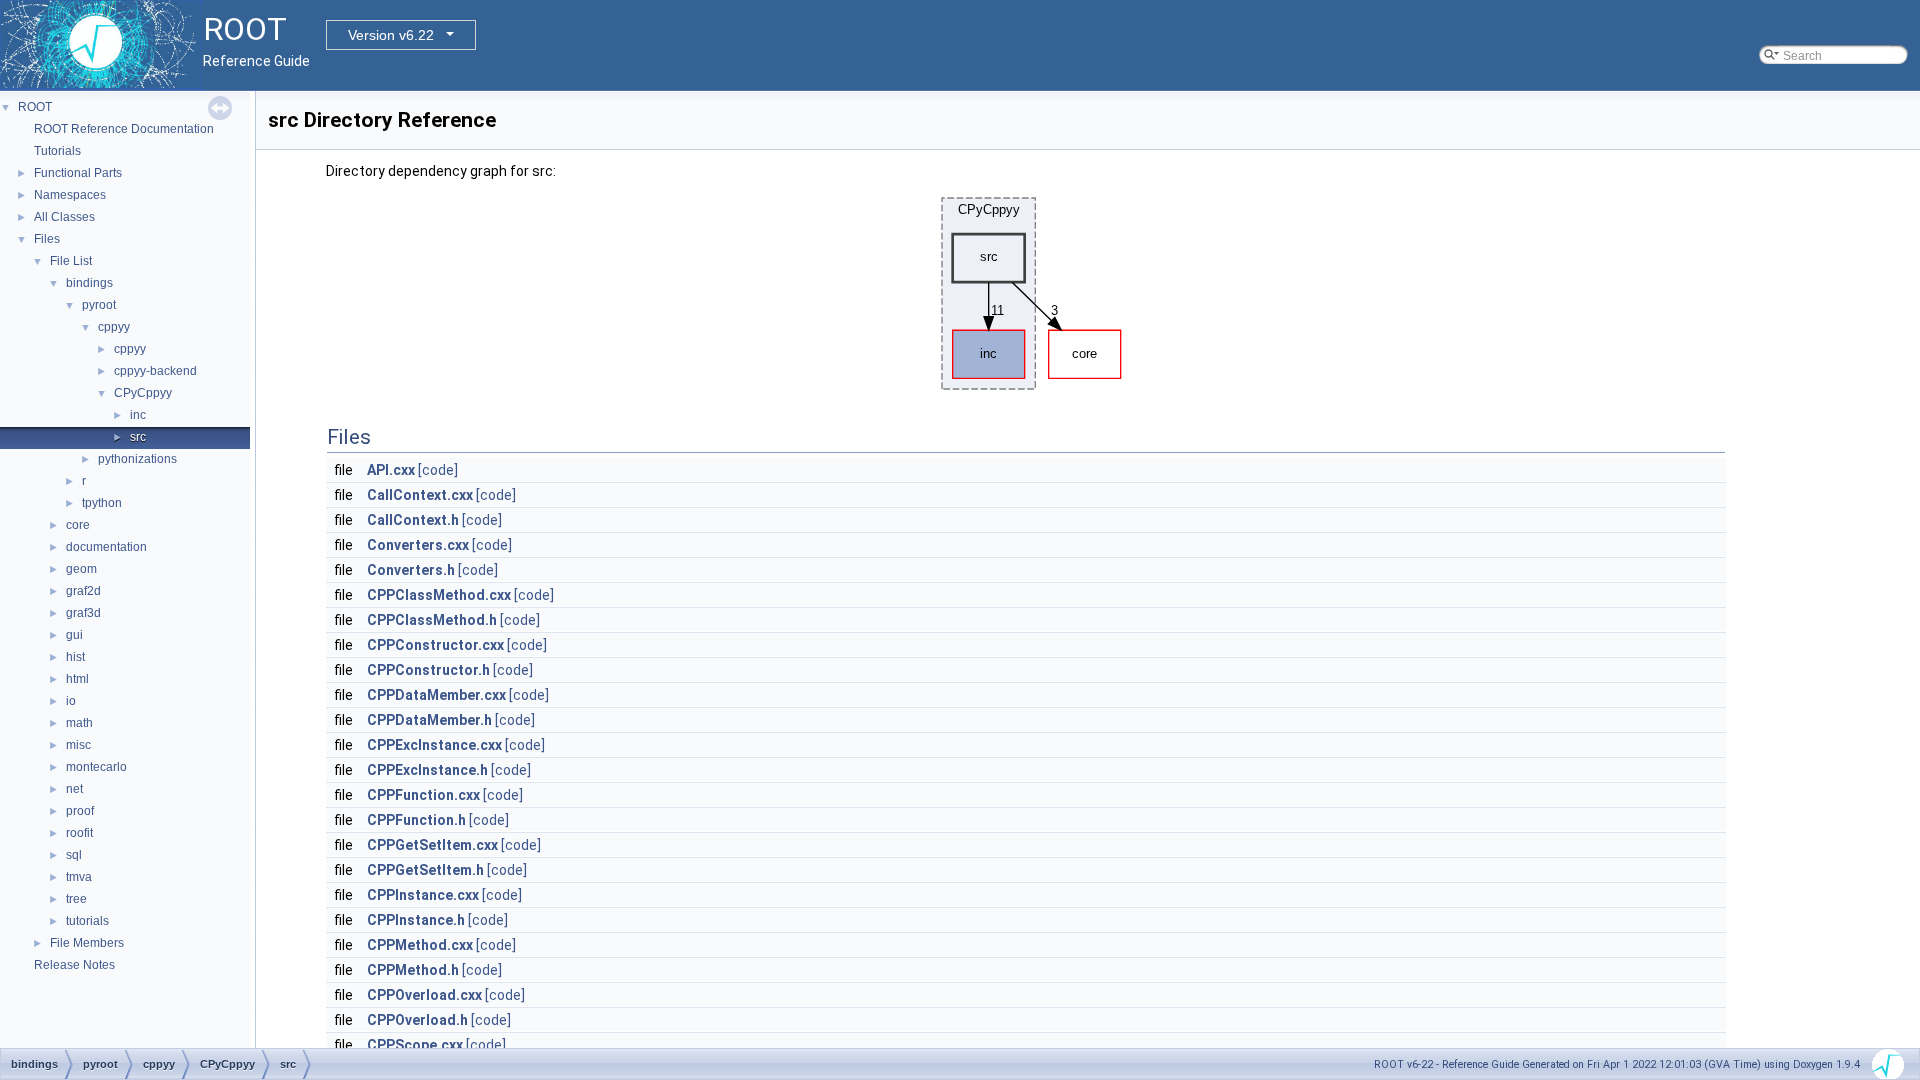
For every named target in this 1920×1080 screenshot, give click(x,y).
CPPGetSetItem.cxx (432, 845)
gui (74, 635)
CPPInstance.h (416, 920)
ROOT (35, 107)
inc (138, 415)
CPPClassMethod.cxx (439, 595)
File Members (87, 943)
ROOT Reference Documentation (124, 129)
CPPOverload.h (417, 1020)
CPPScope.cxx (415, 1045)
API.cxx (391, 470)
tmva (79, 877)
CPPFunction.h (416, 820)
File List (71, 261)
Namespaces (70, 195)
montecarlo (96, 767)
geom (81, 569)
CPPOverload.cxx (424, 995)
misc (78, 745)
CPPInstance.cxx (423, 895)
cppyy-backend (155, 371)
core (78, 525)
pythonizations (137, 459)
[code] (438, 470)
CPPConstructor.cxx (435, 645)
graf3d (83, 613)
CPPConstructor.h (428, 670)
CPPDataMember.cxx (436, 695)
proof (80, 811)
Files (47, 239)
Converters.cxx (418, 545)
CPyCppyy (143, 393)
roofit (79, 833)
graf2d (83, 591)
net (74, 789)
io (71, 701)
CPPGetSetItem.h (425, 870)
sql (74, 855)
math (79, 723)
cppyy (114, 327)
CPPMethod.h (413, 970)
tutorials (87, 921)
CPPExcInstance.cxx (434, 745)
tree (76, 899)
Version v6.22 (391, 35)
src (138, 437)
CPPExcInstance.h (427, 770)
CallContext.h (413, 520)
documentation (106, 547)
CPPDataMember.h (429, 720)
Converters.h (411, 570)
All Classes (64, 217)
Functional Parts (78, 173)
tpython (102, 503)
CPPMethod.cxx (420, 945)
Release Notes (74, 965)
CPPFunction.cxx (423, 795)
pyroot (99, 305)
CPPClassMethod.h (432, 620)
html (77, 679)
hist (75, 657)
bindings (89, 283)
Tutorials (57, 151)
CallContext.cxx (420, 495)
